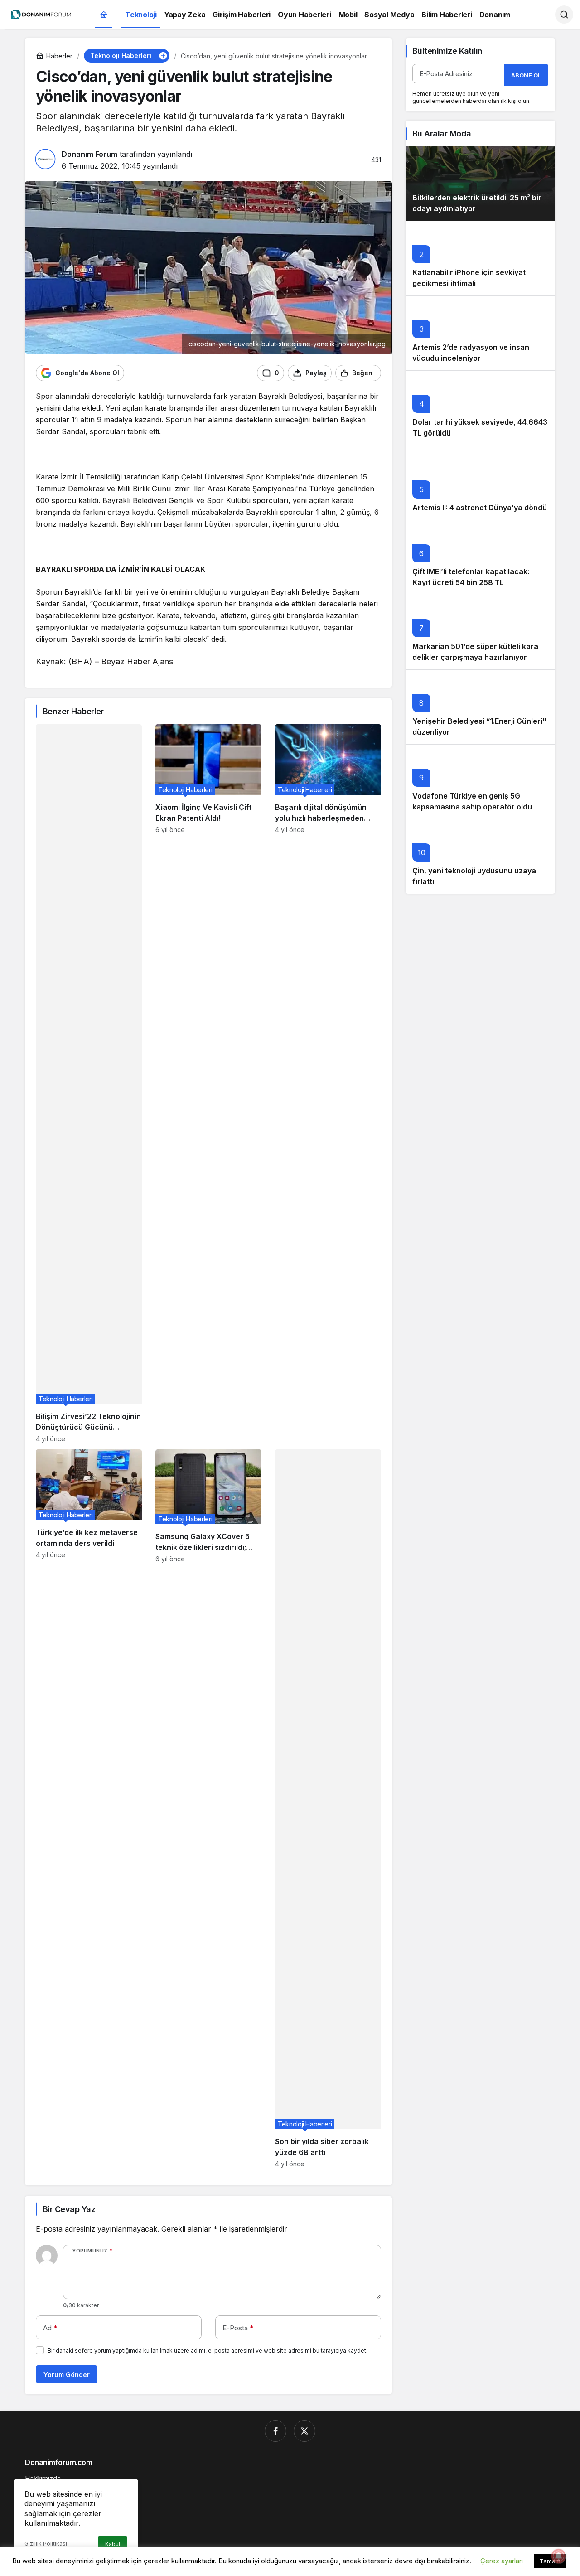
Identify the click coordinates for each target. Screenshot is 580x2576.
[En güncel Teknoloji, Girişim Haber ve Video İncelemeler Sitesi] (41, 14)
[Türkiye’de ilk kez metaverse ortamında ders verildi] (89, 1809)
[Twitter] (304, 2431)
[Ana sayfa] (104, 15)
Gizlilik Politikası (46, 2544)
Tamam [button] (550, 2561)
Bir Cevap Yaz (69, 2209)
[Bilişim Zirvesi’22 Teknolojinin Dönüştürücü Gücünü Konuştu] (89, 1083)
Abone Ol (526, 75)
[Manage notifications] (559, 2556)
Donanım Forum (89, 154)
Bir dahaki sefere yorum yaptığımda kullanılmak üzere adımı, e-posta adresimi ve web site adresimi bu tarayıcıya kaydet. (208, 2351)
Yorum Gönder (67, 2375)
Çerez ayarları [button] (502, 2561)
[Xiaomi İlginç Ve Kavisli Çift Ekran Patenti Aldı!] (208, 1083)
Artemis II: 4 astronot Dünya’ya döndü (480, 508)
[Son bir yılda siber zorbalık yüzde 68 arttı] (328, 1809)
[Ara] (564, 15)
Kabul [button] (113, 2544)
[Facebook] (275, 2431)
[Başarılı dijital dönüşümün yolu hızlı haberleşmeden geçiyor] (328, 1083)
